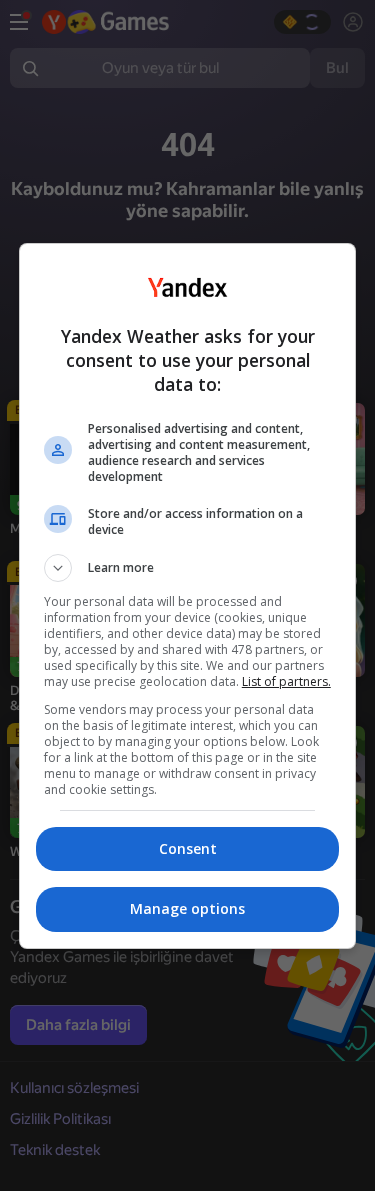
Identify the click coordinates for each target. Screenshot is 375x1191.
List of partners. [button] (286, 681)
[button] (188, 568)
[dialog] (188, 596)
